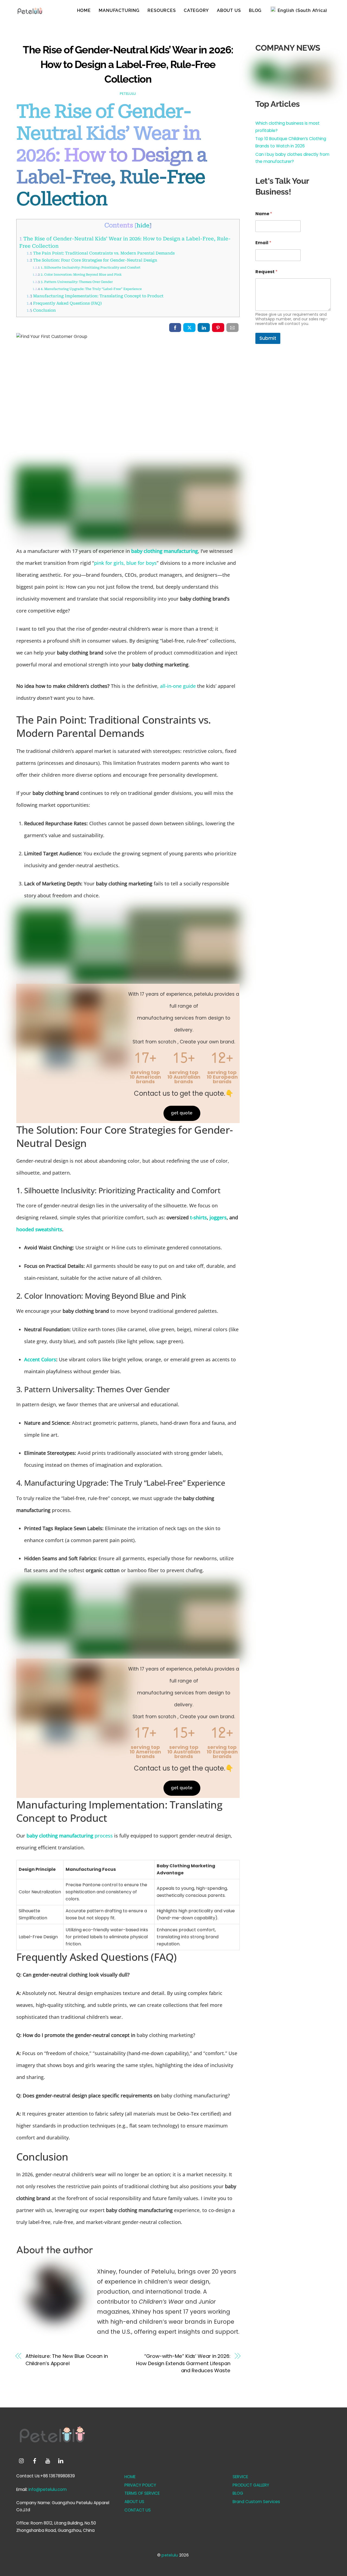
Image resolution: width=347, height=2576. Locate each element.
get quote (182, 1113)
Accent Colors (40, 1359)
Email (263, 243)
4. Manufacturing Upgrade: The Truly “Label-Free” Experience (87, 289)
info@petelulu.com (48, 2489)
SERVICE (240, 2477)
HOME (84, 10)
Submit (268, 338)
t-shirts (198, 1217)
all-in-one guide (178, 686)
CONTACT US (138, 2510)
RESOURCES (162, 10)
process (70, 1836)
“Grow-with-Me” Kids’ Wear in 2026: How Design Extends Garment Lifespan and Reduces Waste (183, 2363)
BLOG (255, 10)
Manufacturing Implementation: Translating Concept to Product (95, 296)
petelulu (128, 94)
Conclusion (41, 310)
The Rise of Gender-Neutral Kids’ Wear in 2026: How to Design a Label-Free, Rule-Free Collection (128, 64)
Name (264, 214)
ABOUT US (229, 10)
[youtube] (48, 2460)
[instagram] (22, 2460)
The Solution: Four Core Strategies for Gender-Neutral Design (92, 260)
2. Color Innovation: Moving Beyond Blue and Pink (77, 275)
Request (266, 272)
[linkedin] (61, 2460)
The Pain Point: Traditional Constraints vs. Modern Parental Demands (101, 253)
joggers (218, 1217)
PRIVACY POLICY (140, 2485)
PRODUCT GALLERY (251, 2485)
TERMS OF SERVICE (142, 2493)
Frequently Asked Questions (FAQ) (64, 303)
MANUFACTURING (119, 10)
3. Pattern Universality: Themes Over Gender (73, 282)
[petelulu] (30, 13)
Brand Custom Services (256, 2502)
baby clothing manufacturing (165, 551)
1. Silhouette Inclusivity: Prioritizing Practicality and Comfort (86, 267)
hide (143, 225)
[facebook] (35, 2460)
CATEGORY (196, 10)
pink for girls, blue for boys (125, 563)
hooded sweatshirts (39, 1229)
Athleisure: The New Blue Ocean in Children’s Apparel (67, 2360)
